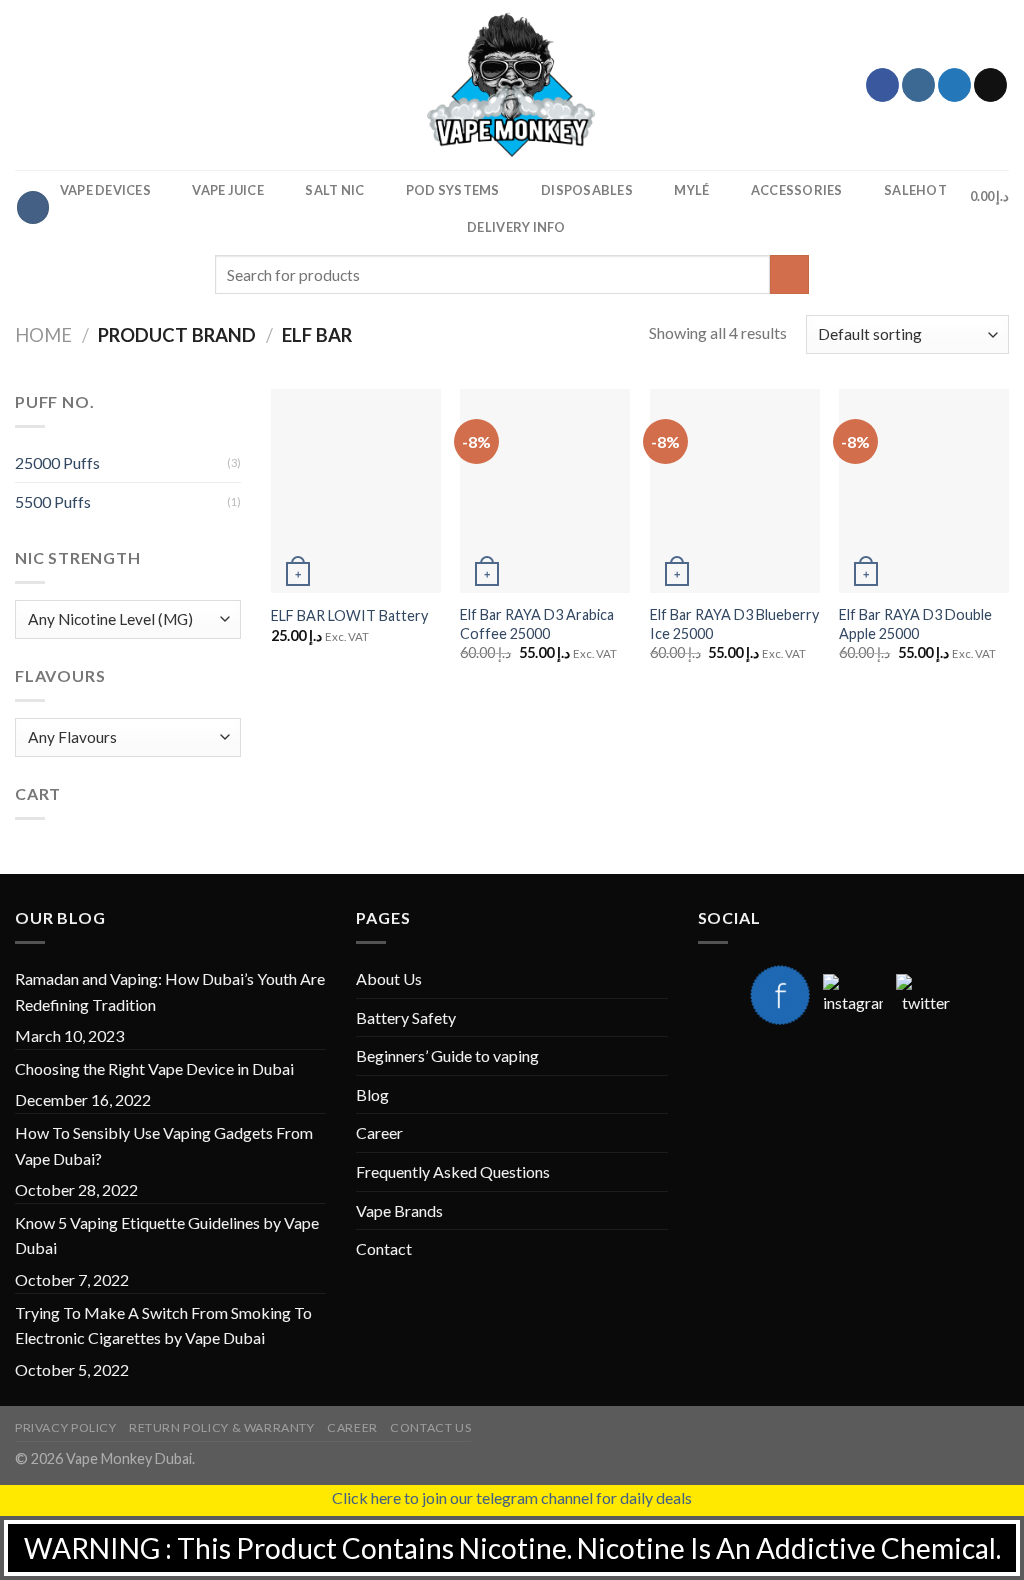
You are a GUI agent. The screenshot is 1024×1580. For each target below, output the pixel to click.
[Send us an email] (990, 85)
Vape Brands (399, 1210)
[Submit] (789, 274)
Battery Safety (406, 1017)
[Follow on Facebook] (882, 85)
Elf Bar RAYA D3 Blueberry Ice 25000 (734, 624)
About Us (389, 978)
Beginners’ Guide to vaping (447, 1055)
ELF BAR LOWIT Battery (349, 615)
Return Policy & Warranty (222, 1427)
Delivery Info (516, 227)
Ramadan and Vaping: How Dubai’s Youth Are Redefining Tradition (170, 991)
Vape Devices (105, 190)
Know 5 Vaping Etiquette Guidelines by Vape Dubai (167, 1235)
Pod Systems (453, 190)
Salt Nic (334, 190)
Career (379, 1132)
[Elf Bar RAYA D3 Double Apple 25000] (924, 491)
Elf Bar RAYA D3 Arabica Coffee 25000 (537, 624)
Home (43, 335)
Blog (372, 1094)
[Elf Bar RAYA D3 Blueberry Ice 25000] (735, 491)
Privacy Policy (66, 1427)
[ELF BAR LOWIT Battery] (356, 491)
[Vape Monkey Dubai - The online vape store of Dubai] (512, 85)
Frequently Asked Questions (453, 1171)
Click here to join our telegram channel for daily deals (512, 1497)
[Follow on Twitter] (954, 85)
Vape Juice (228, 190)
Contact (384, 1248)
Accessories (797, 190)
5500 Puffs (53, 501)
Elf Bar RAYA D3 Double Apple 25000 (915, 624)
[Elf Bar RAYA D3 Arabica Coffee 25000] (545, 491)
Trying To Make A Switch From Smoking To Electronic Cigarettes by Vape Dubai (163, 1325)
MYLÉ (691, 190)
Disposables (587, 190)
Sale (915, 190)
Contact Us (430, 1427)
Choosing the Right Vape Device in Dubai (154, 1068)
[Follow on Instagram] (918, 85)
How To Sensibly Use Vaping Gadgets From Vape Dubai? (164, 1145)
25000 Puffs (57, 462)
